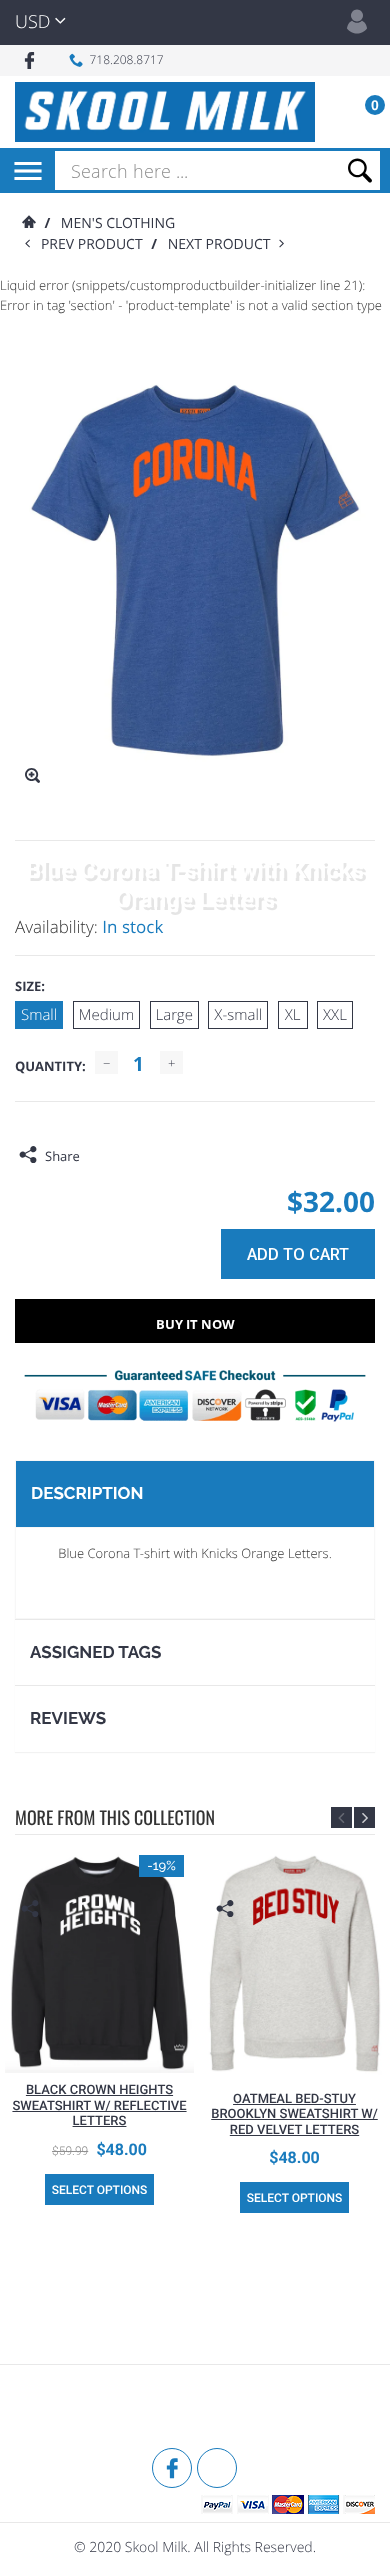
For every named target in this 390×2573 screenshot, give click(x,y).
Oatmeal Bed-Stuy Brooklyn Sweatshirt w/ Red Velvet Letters (294, 2115)
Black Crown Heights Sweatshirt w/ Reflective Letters (99, 2106)
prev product (96, 244)
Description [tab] (87, 1493)
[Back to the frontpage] (28, 223)
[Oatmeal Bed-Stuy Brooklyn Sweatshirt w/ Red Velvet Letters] (294, 1963)
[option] (99, 2030)
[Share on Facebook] (100, 1156)
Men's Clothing (118, 223)
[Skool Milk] (65, 2409)
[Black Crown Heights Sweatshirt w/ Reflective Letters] (99, 1959)
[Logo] (165, 112)
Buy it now (195, 1324)
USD (32, 22)
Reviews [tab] (68, 1718)
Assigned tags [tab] (95, 1652)
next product (223, 244)
